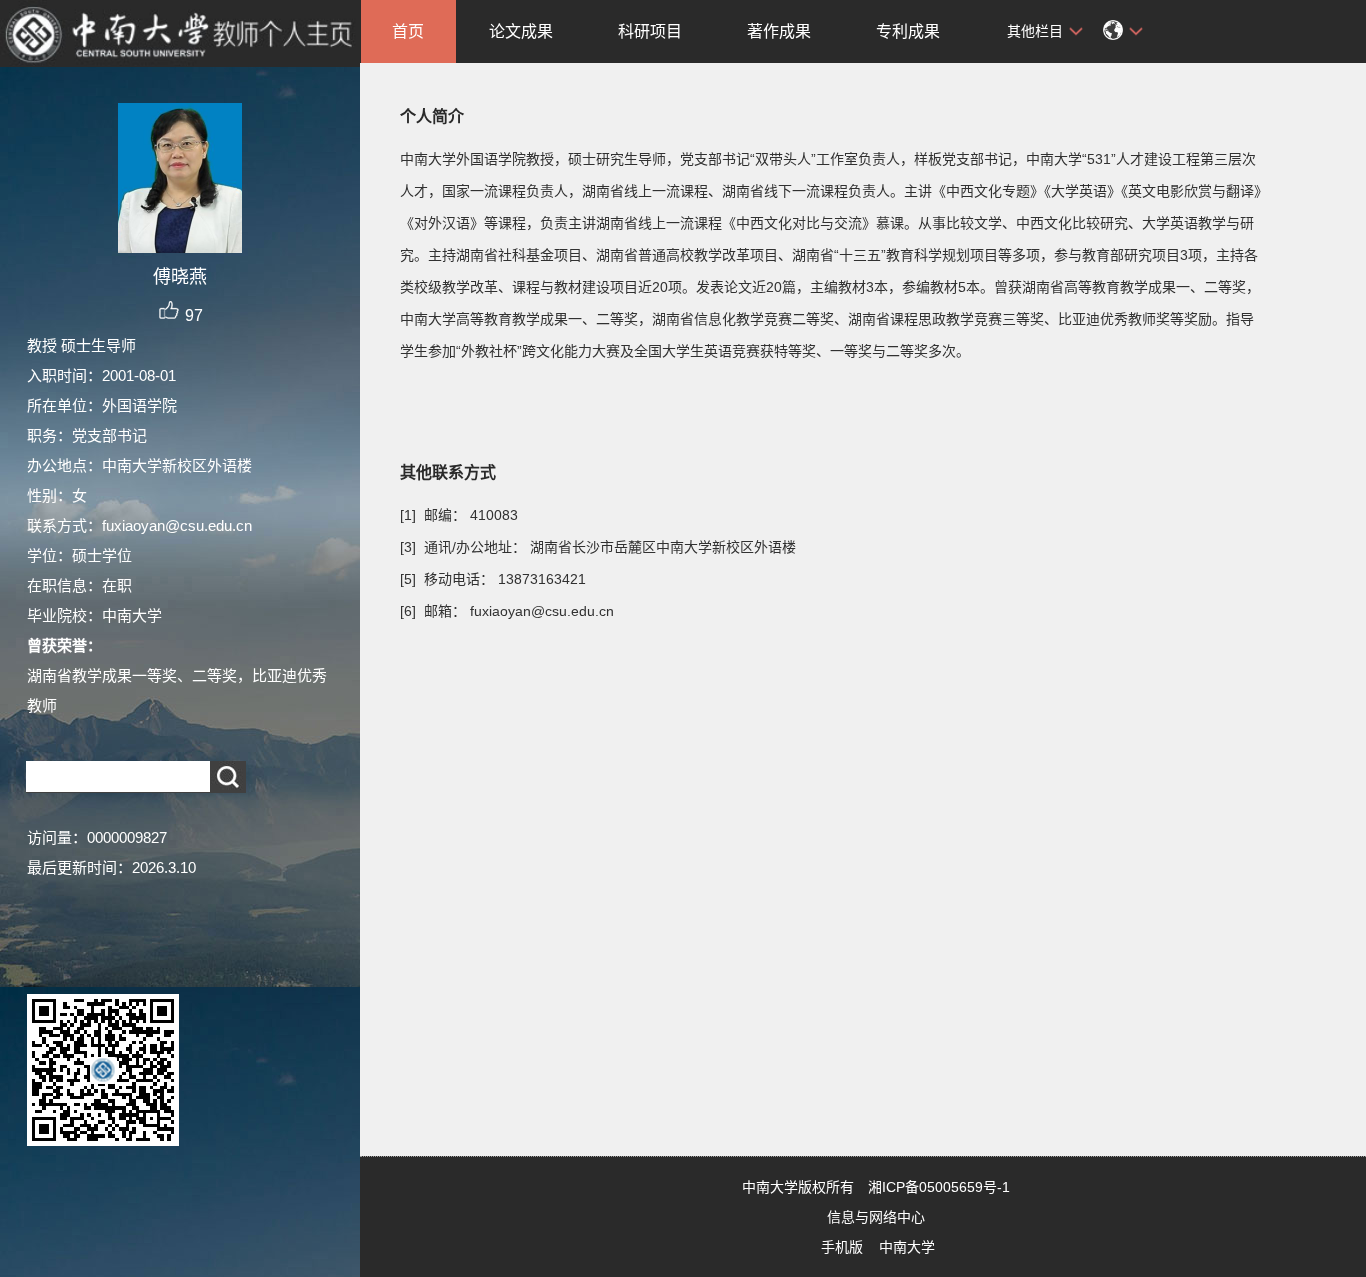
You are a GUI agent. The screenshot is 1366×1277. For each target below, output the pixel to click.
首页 (408, 31)
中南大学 (907, 1247)
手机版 (842, 1247)
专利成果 (908, 31)
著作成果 (779, 31)
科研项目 (650, 31)
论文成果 (521, 31)
